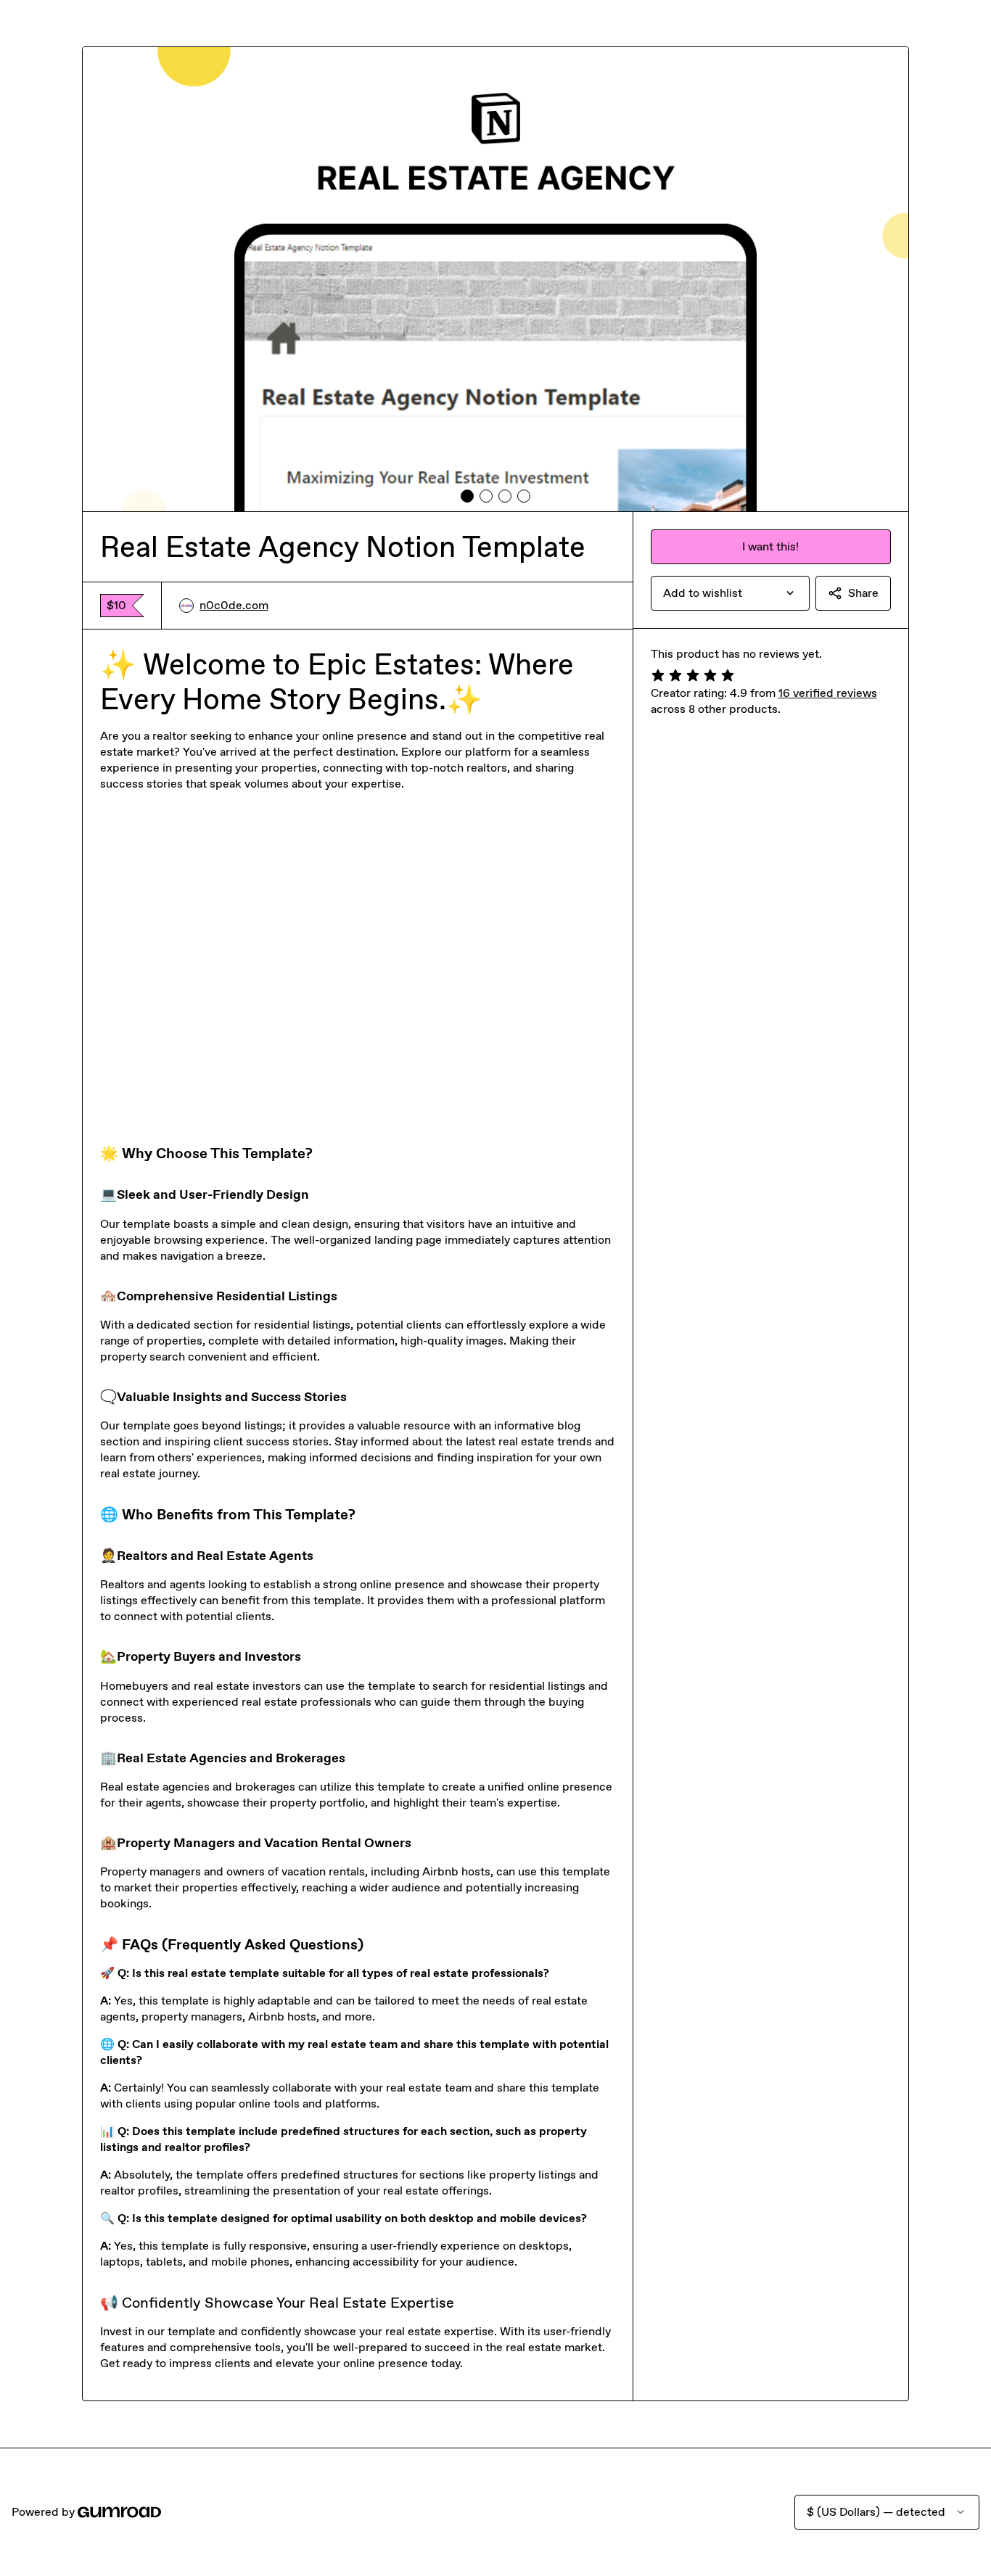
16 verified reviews (828, 693)
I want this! (770, 546)
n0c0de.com (234, 605)
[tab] (467, 496)
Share (863, 593)
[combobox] (730, 593)
